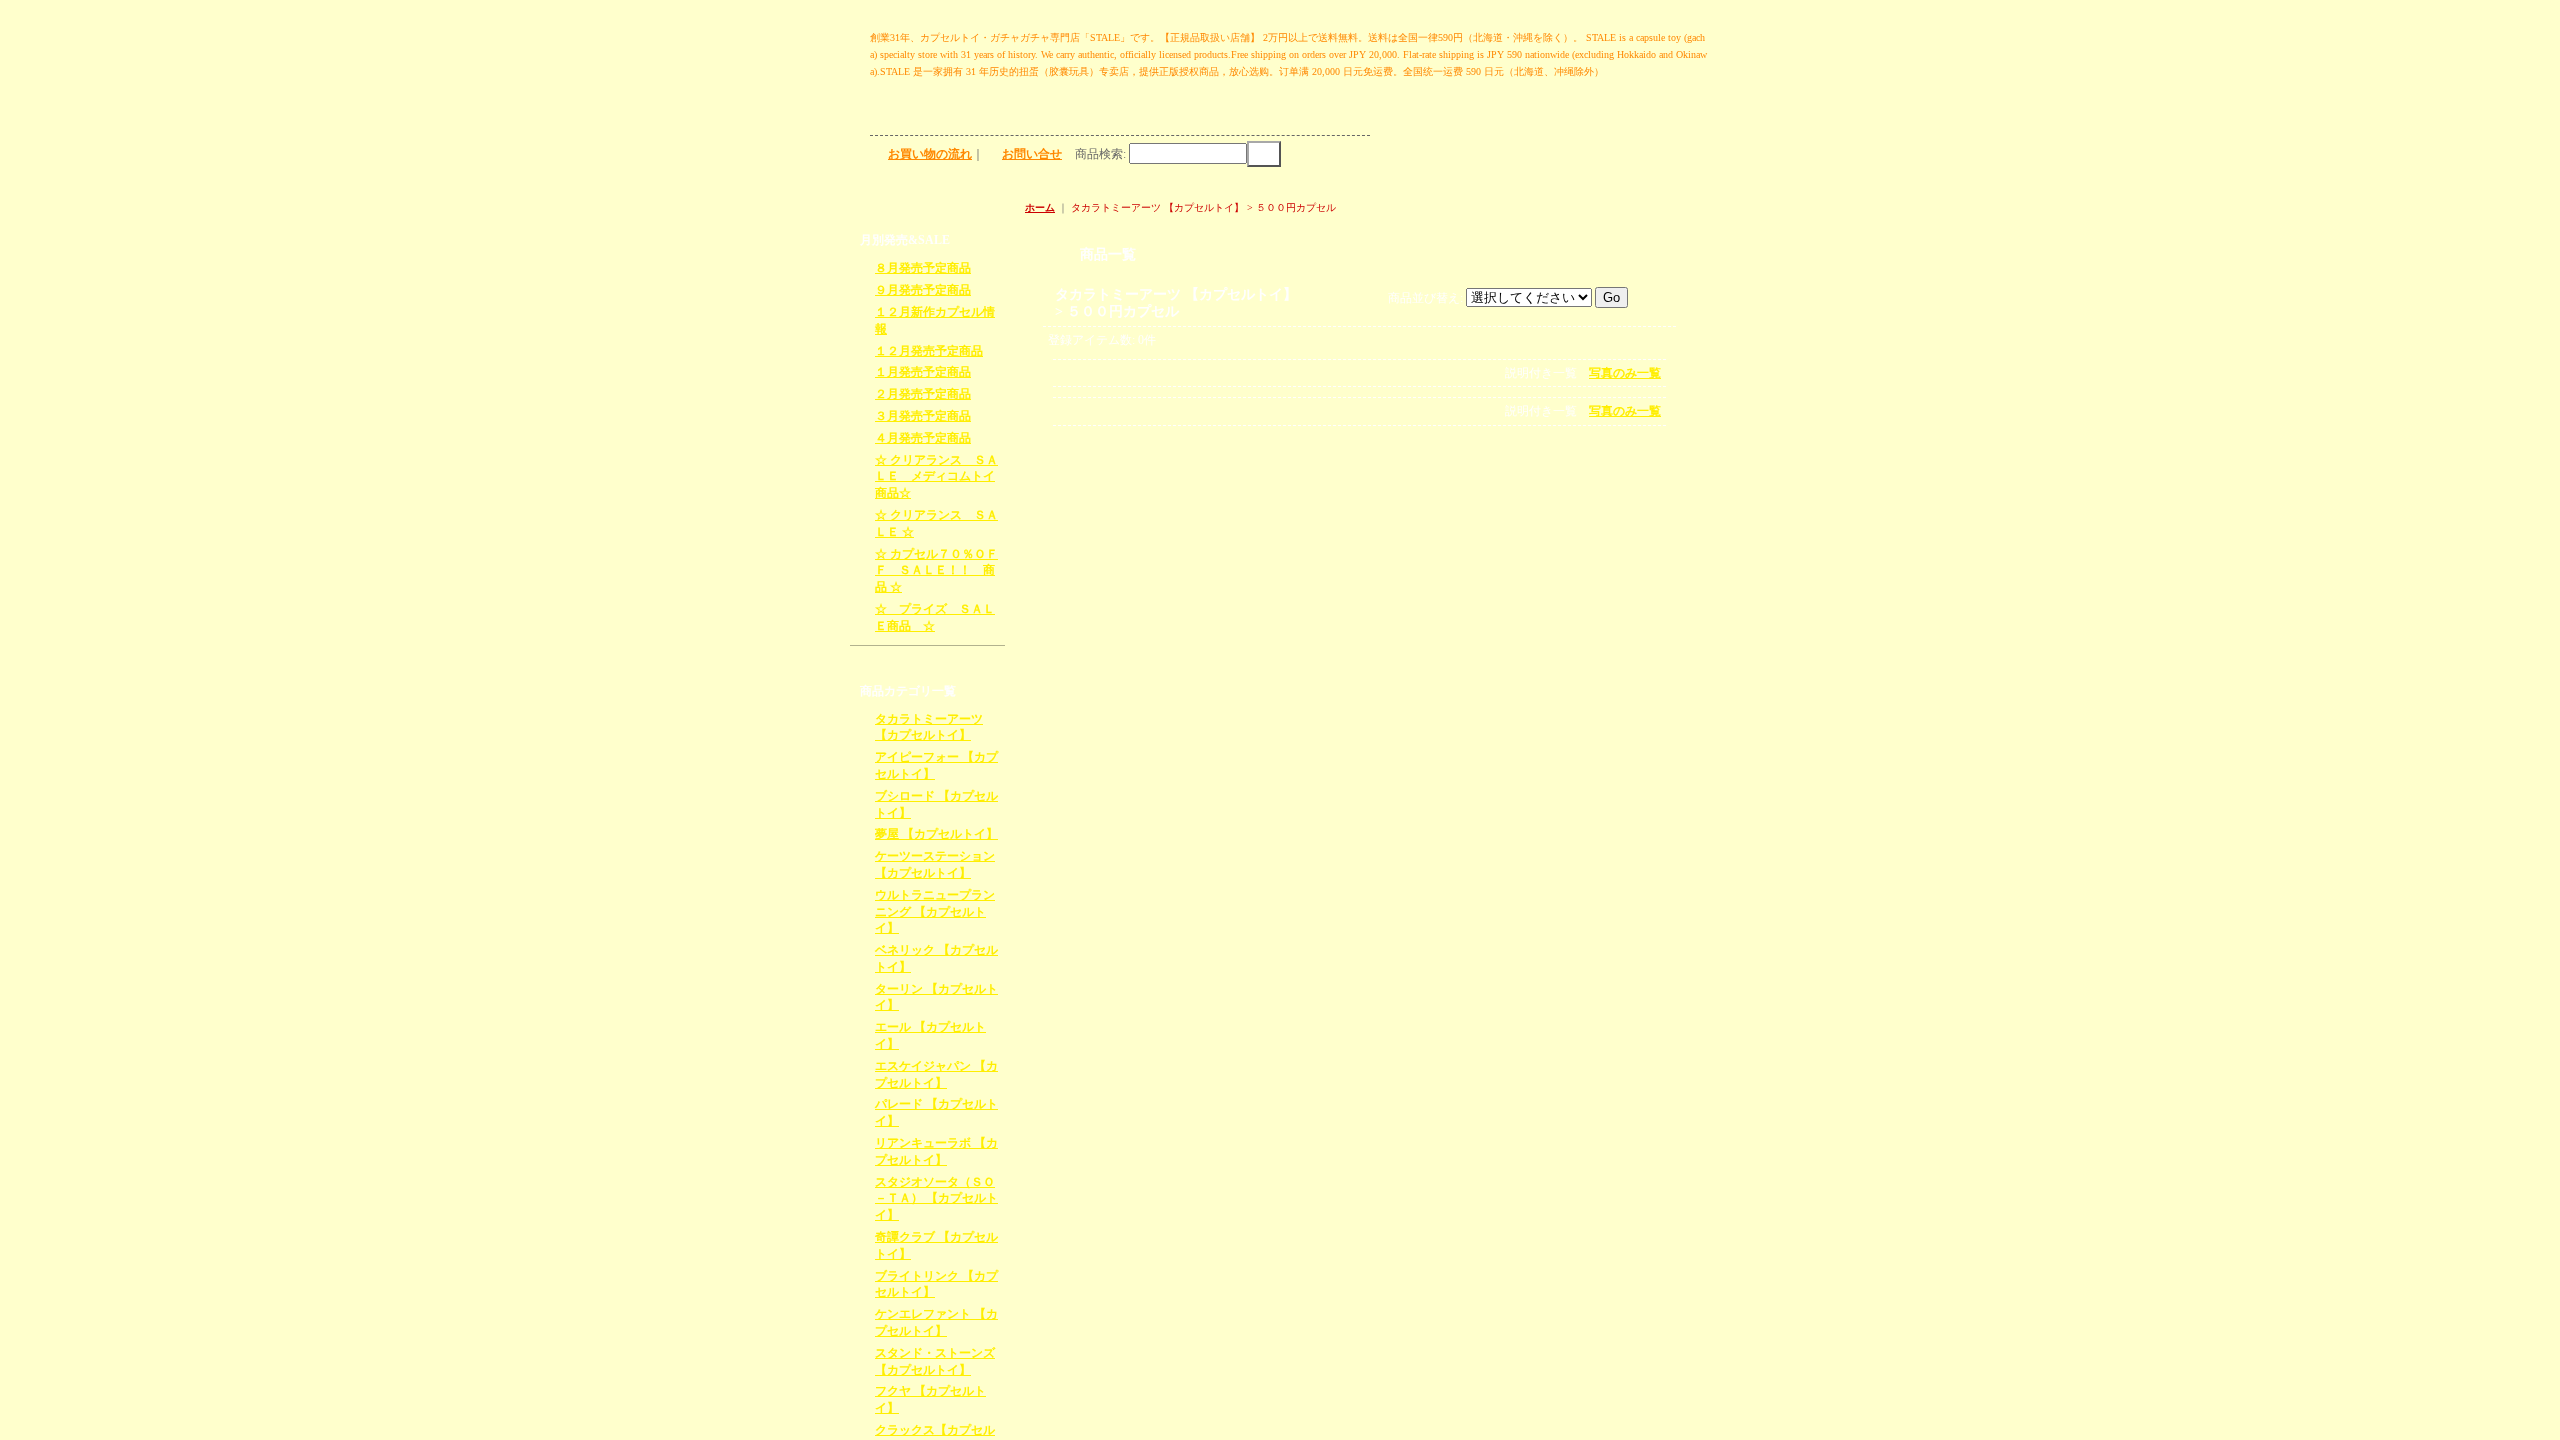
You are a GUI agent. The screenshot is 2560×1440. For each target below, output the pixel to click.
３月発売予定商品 (923, 416)
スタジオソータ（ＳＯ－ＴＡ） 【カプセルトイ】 (936, 1199)
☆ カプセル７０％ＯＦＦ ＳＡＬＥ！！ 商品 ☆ (936, 571)
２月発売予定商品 (923, 394)
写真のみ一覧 (1625, 373)
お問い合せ (1032, 154)
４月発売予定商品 (923, 438)
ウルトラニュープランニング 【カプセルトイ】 (935, 912)
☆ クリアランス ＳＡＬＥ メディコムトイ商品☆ (936, 477)
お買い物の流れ (930, 154)
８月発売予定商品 (923, 268)
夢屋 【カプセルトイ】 (936, 834)
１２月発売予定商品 (929, 351)
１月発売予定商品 (923, 372)
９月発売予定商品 (923, 290)
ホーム (1040, 207)
